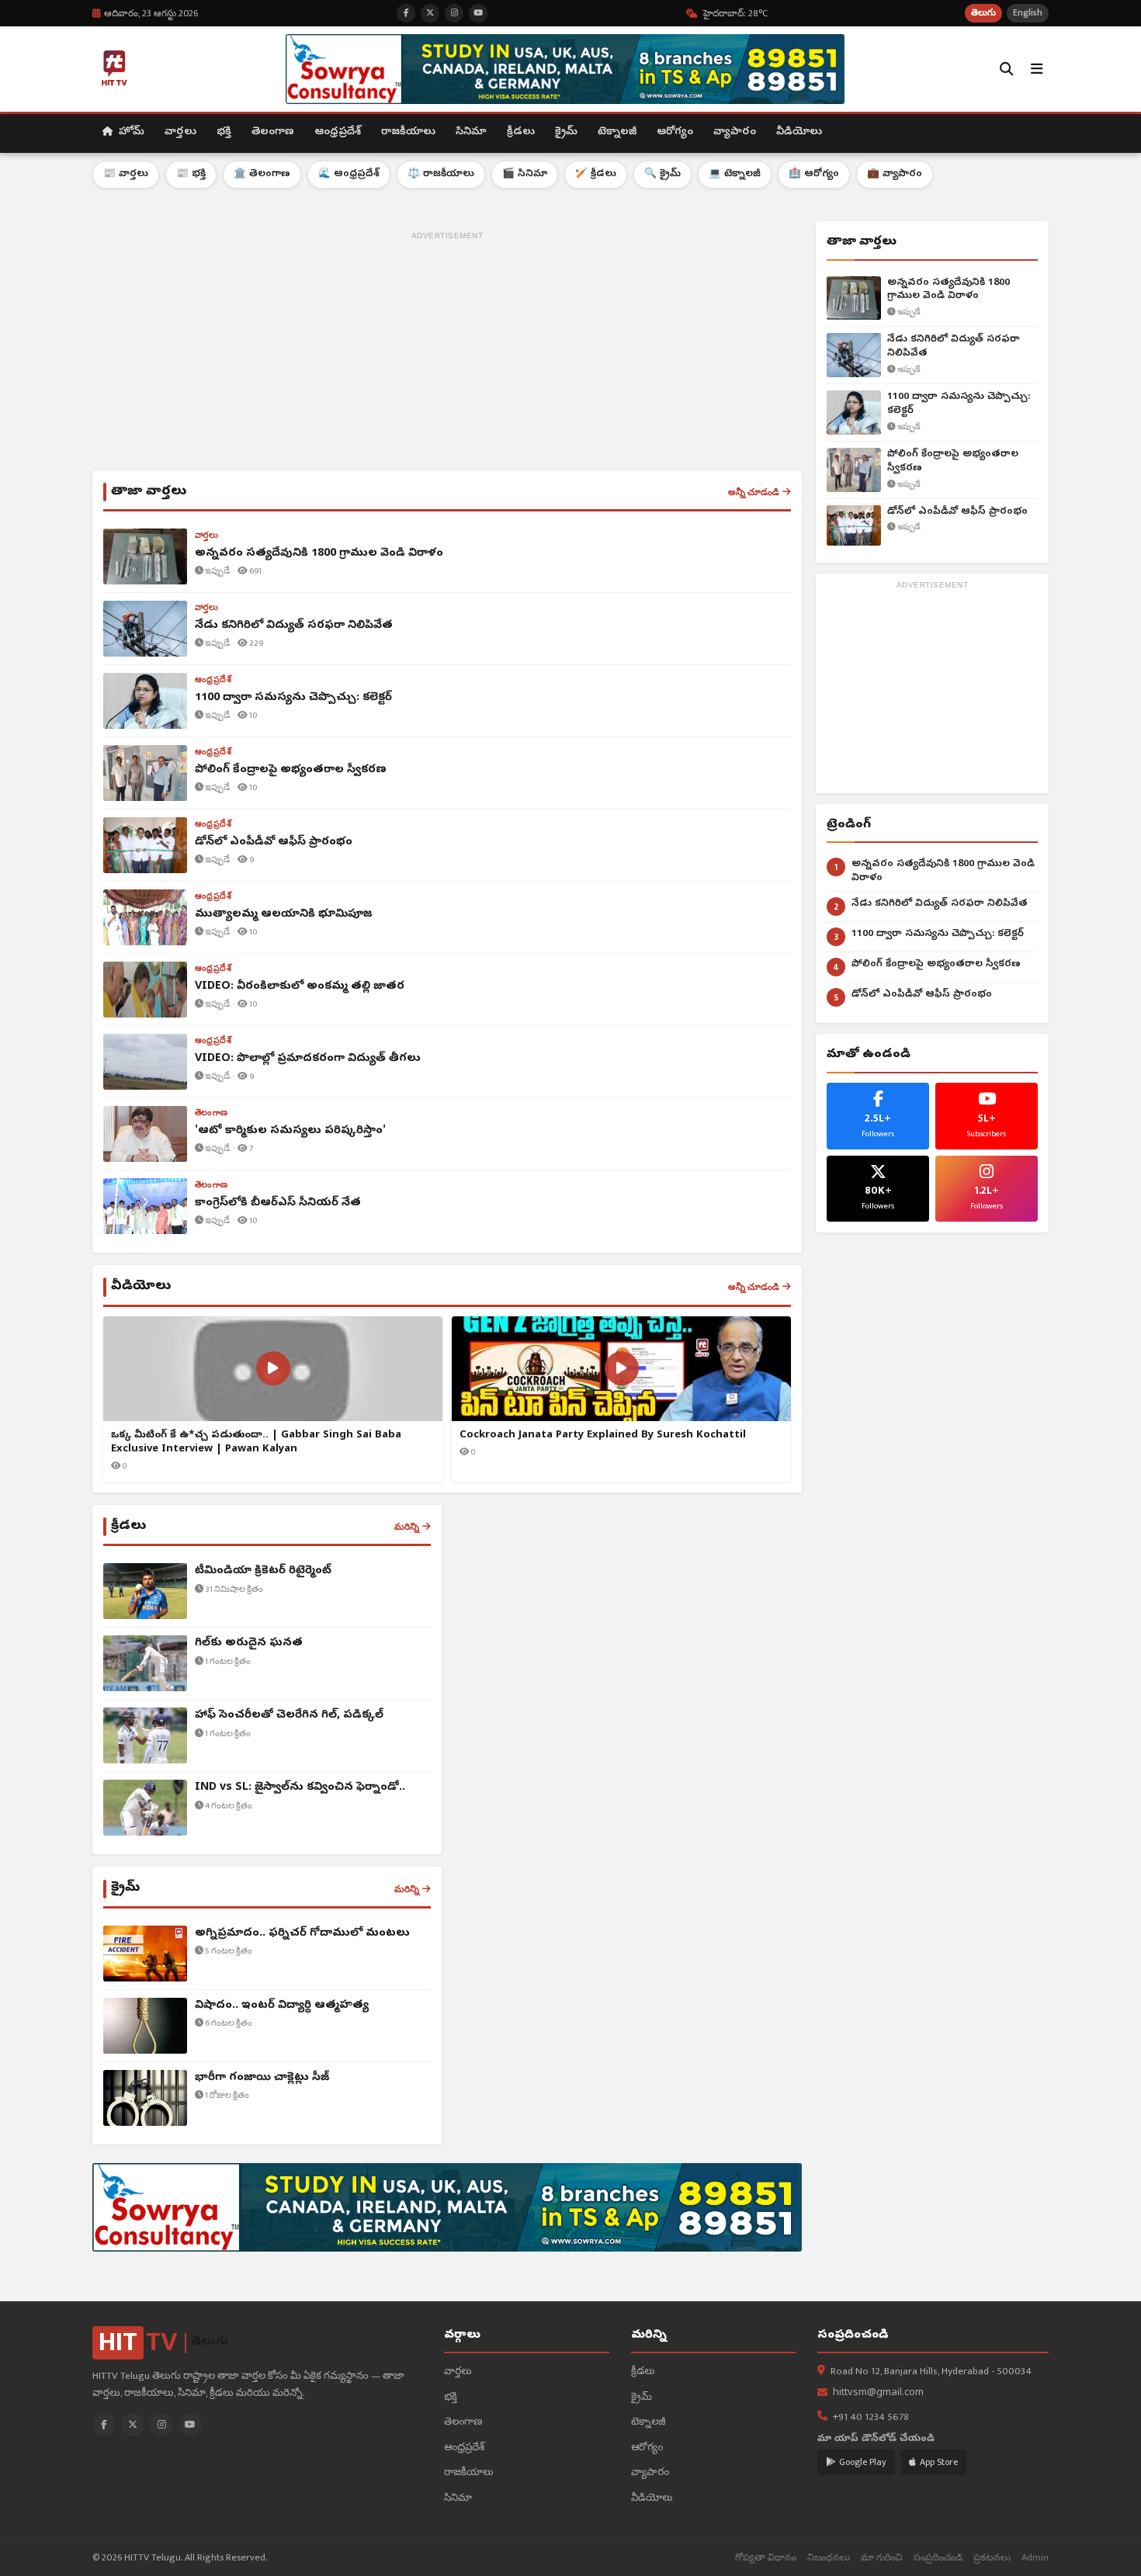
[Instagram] (161, 2425)
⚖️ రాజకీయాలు (441, 174)
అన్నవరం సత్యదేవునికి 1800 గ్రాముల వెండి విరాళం (949, 290)
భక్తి (224, 132)
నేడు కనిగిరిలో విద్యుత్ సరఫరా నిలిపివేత (954, 347)
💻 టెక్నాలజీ (735, 174)
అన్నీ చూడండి (754, 492)
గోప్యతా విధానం (766, 2558)
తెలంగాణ (273, 132)
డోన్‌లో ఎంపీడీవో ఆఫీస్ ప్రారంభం (957, 512)
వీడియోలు (799, 132)
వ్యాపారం (735, 132)
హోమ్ (130, 132)
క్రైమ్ (566, 132)
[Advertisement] (447, 354)
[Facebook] (104, 2425)
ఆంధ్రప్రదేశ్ (338, 132)
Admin (1035, 2558)
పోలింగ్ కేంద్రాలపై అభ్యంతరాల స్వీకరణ (953, 461)
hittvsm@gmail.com (878, 2393)
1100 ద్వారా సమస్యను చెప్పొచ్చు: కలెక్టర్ (959, 404)
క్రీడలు (521, 132)
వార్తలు (180, 132)
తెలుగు (983, 13)
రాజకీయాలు (408, 132)
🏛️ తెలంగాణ (262, 174)
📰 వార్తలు (126, 174)
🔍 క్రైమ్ (662, 174)
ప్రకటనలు (992, 2558)
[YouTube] (190, 2425)
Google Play (863, 2462)
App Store (939, 2462)
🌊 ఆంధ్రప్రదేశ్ (349, 174)
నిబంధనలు (829, 2558)
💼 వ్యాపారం (895, 174)
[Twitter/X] (133, 2425)
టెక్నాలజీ (617, 132)
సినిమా (471, 132)
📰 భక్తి (191, 174)
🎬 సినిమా (525, 174)
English (1028, 13)
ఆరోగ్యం (675, 132)
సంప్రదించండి (938, 2558)
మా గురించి (882, 2558)
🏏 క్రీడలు (596, 174)
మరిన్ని (407, 1527)
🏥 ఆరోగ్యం (814, 174)
